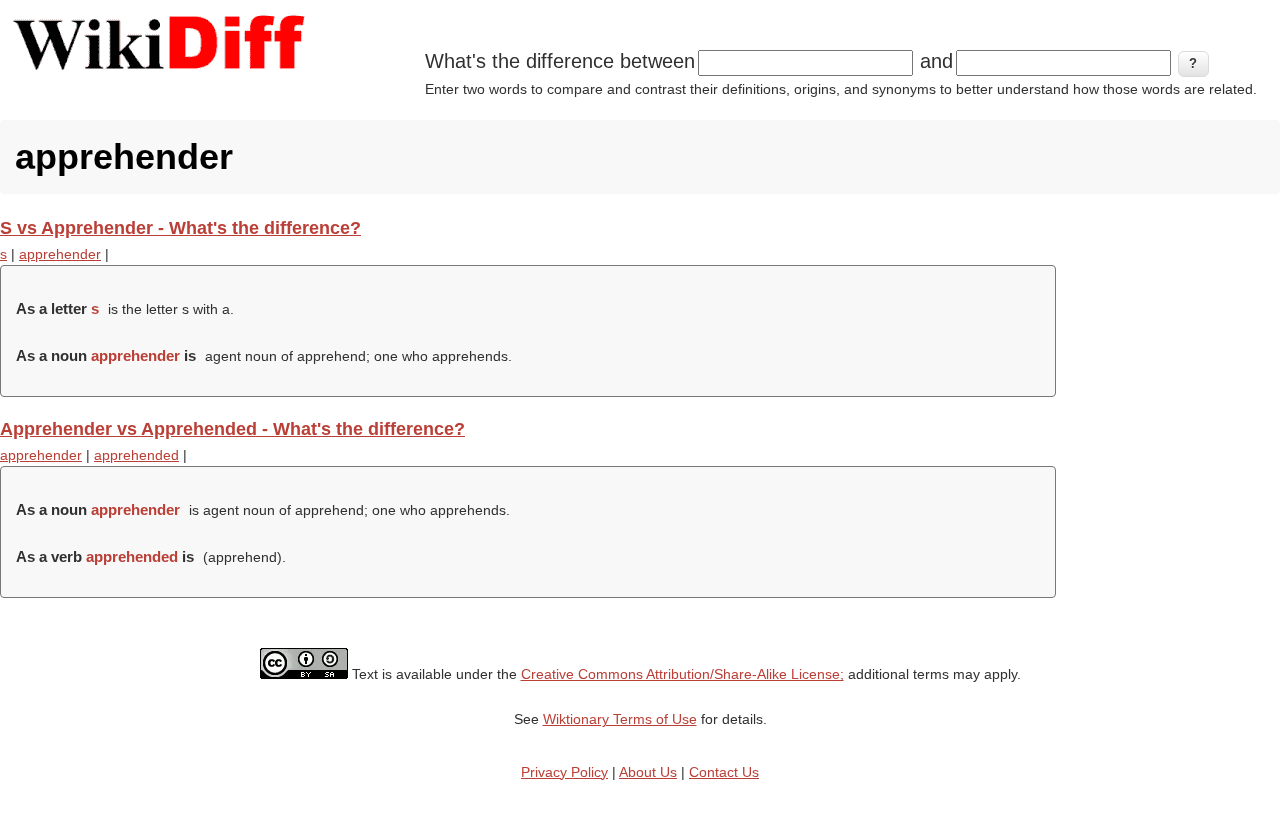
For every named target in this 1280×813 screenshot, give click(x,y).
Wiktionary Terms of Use (620, 719)
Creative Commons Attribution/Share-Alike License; (682, 674)
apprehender (60, 254)
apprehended (136, 455)
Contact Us (724, 772)
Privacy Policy (564, 772)
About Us (648, 772)
